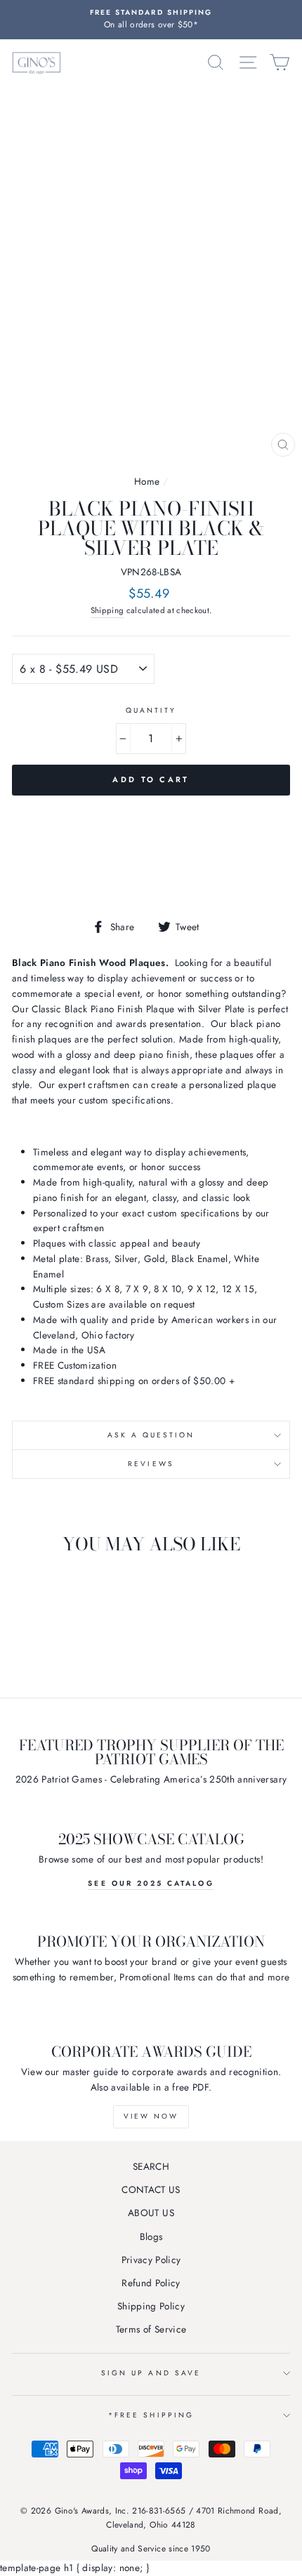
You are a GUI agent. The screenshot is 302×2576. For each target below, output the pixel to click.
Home (147, 481)
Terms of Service (151, 2329)
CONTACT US (151, 2189)
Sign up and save (151, 2373)
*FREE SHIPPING (151, 2415)
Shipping (107, 610)
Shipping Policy (151, 2306)
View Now (151, 2116)
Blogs (151, 2236)
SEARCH (151, 2166)
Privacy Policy (151, 2260)
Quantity (151, 710)
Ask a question (151, 1435)
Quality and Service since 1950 (151, 2549)
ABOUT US (151, 2213)
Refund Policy (151, 2283)
